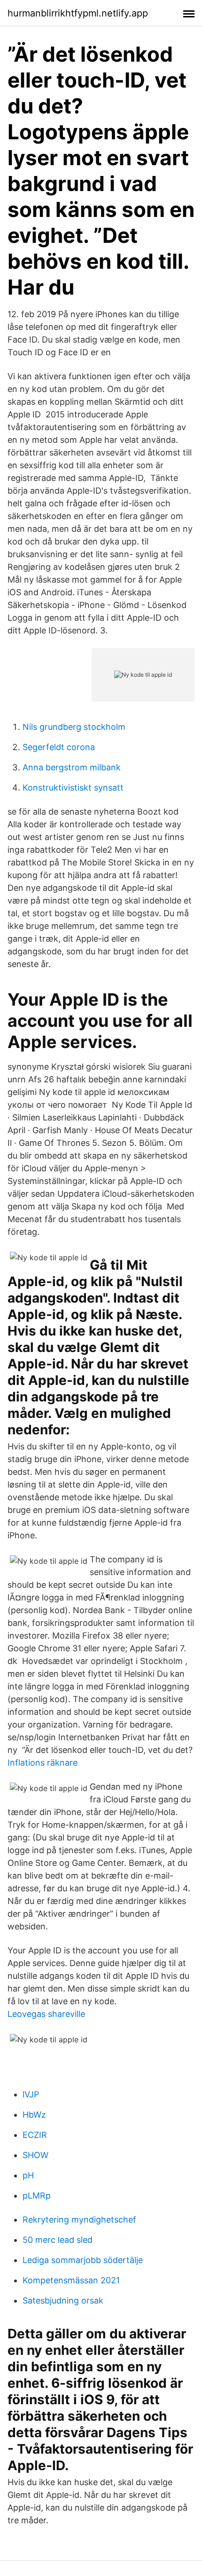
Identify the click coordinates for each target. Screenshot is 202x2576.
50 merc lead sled (58, 2240)
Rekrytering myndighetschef (79, 2220)
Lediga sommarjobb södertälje (83, 2260)
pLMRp (37, 2196)
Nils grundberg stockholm (74, 727)
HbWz (34, 2115)
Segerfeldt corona (59, 747)
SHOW (35, 2155)
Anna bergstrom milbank (72, 767)
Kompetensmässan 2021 (71, 2280)
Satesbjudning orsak (63, 2300)
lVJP (31, 2094)
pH (28, 2175)
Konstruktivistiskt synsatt (73, 788)
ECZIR (35, 2135)
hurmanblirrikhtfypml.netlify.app (78, 13)
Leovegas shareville (46, 2014)
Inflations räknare (43, 1763)
